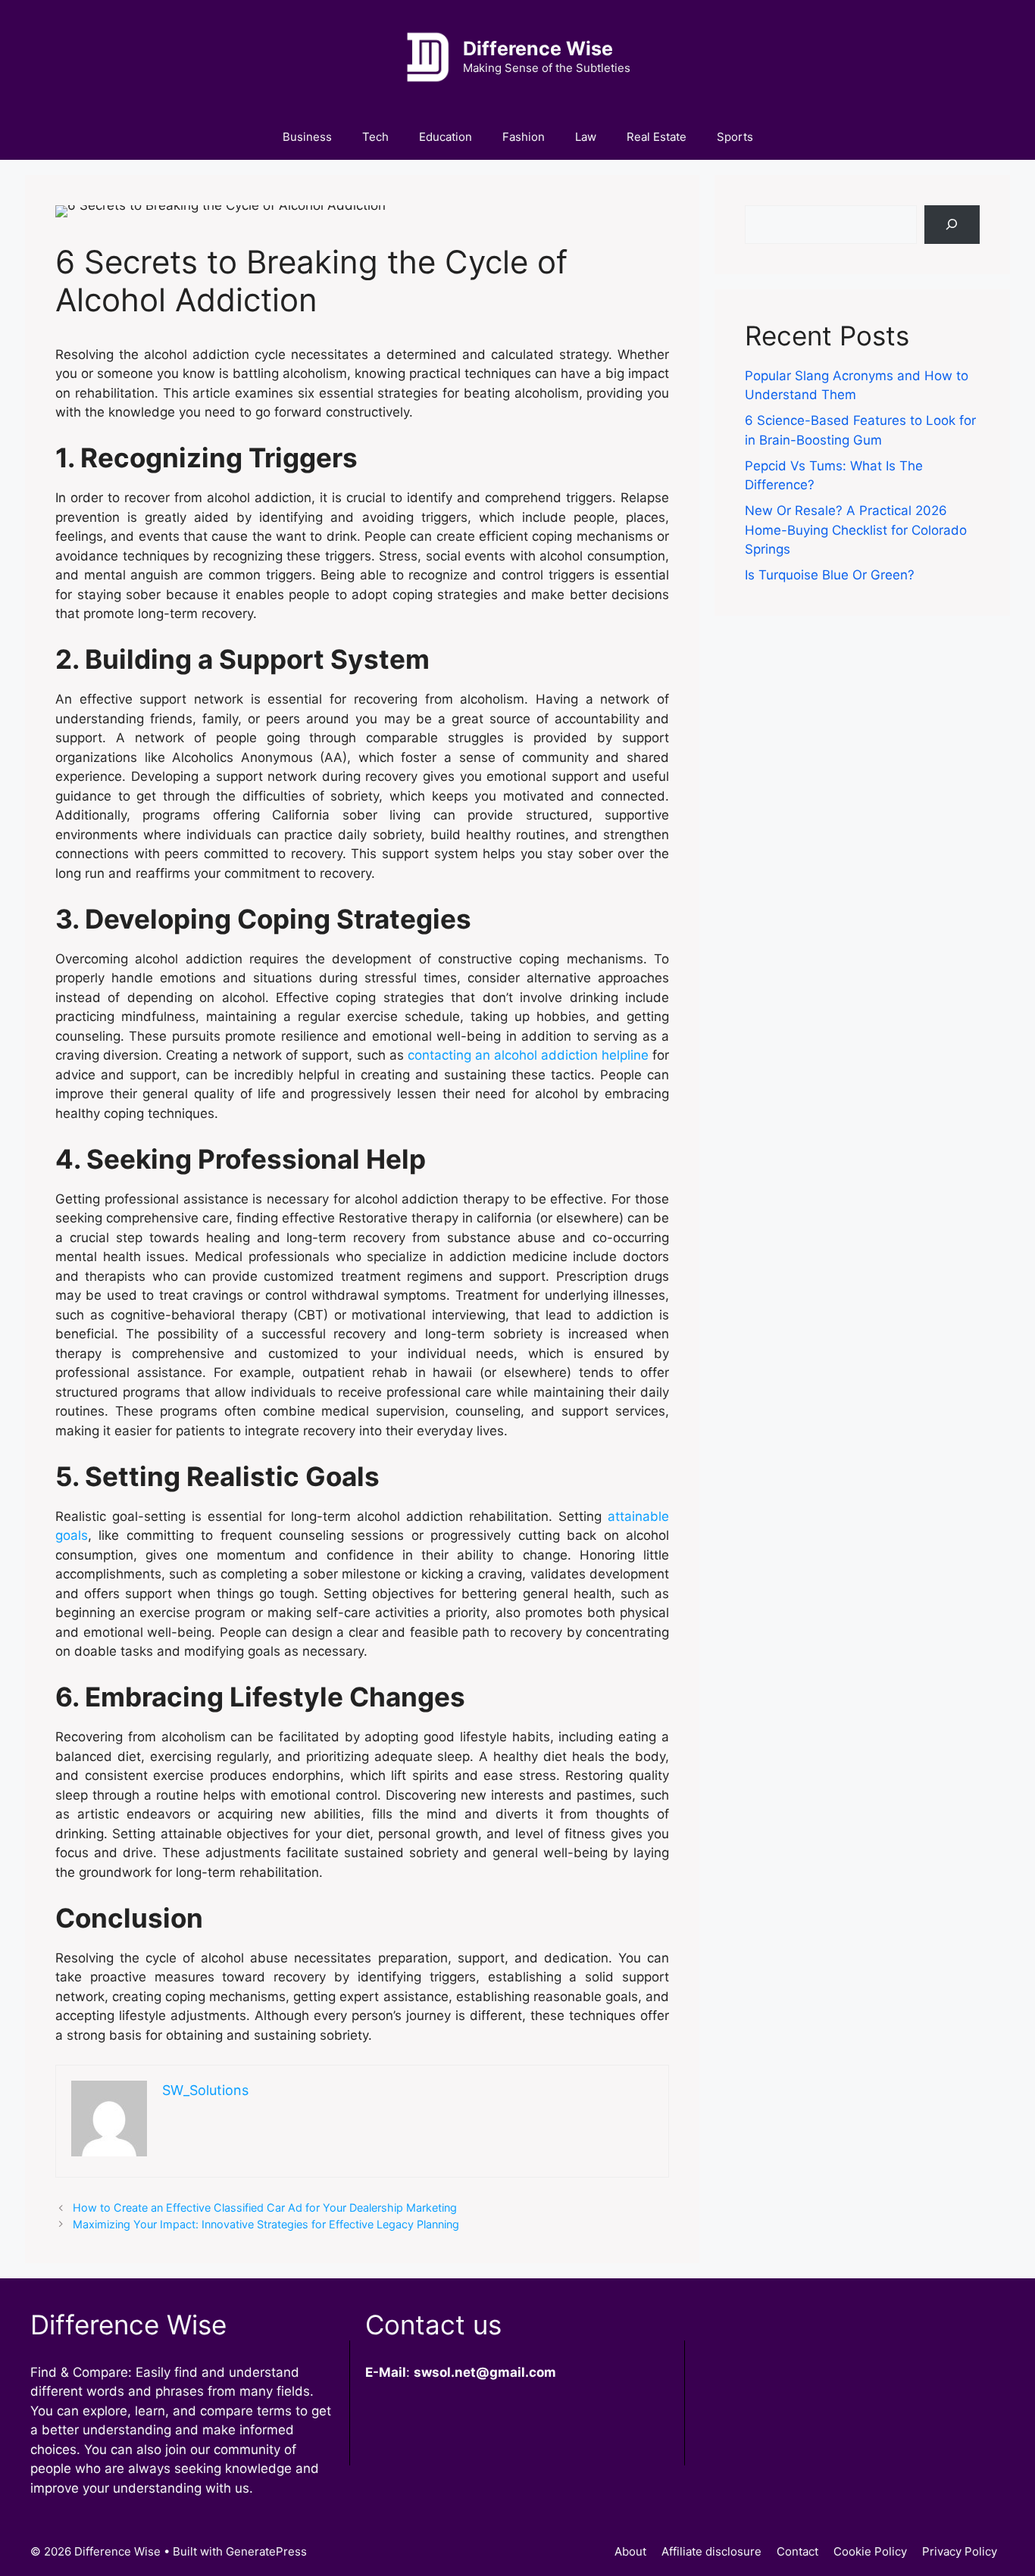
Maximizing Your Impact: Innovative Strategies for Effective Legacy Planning (266, 2224)
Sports (735, 137)
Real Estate (657, 137)
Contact (797, 2551)
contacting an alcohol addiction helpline (528, 1055)
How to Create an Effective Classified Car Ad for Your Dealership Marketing (265, 2208)
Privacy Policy (960, 2551)
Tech (375, 137)
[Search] (952, 225)
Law (586, 137)
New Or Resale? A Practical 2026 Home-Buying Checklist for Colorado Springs (856, 530)
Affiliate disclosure (711, 2551)
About (630, 2551)
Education (446, 137)
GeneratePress (266, 2551)
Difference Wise (538, 48)
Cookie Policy (870, 2551)
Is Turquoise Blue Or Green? (830, 575)
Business (307, 137)
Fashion (524, 137)
